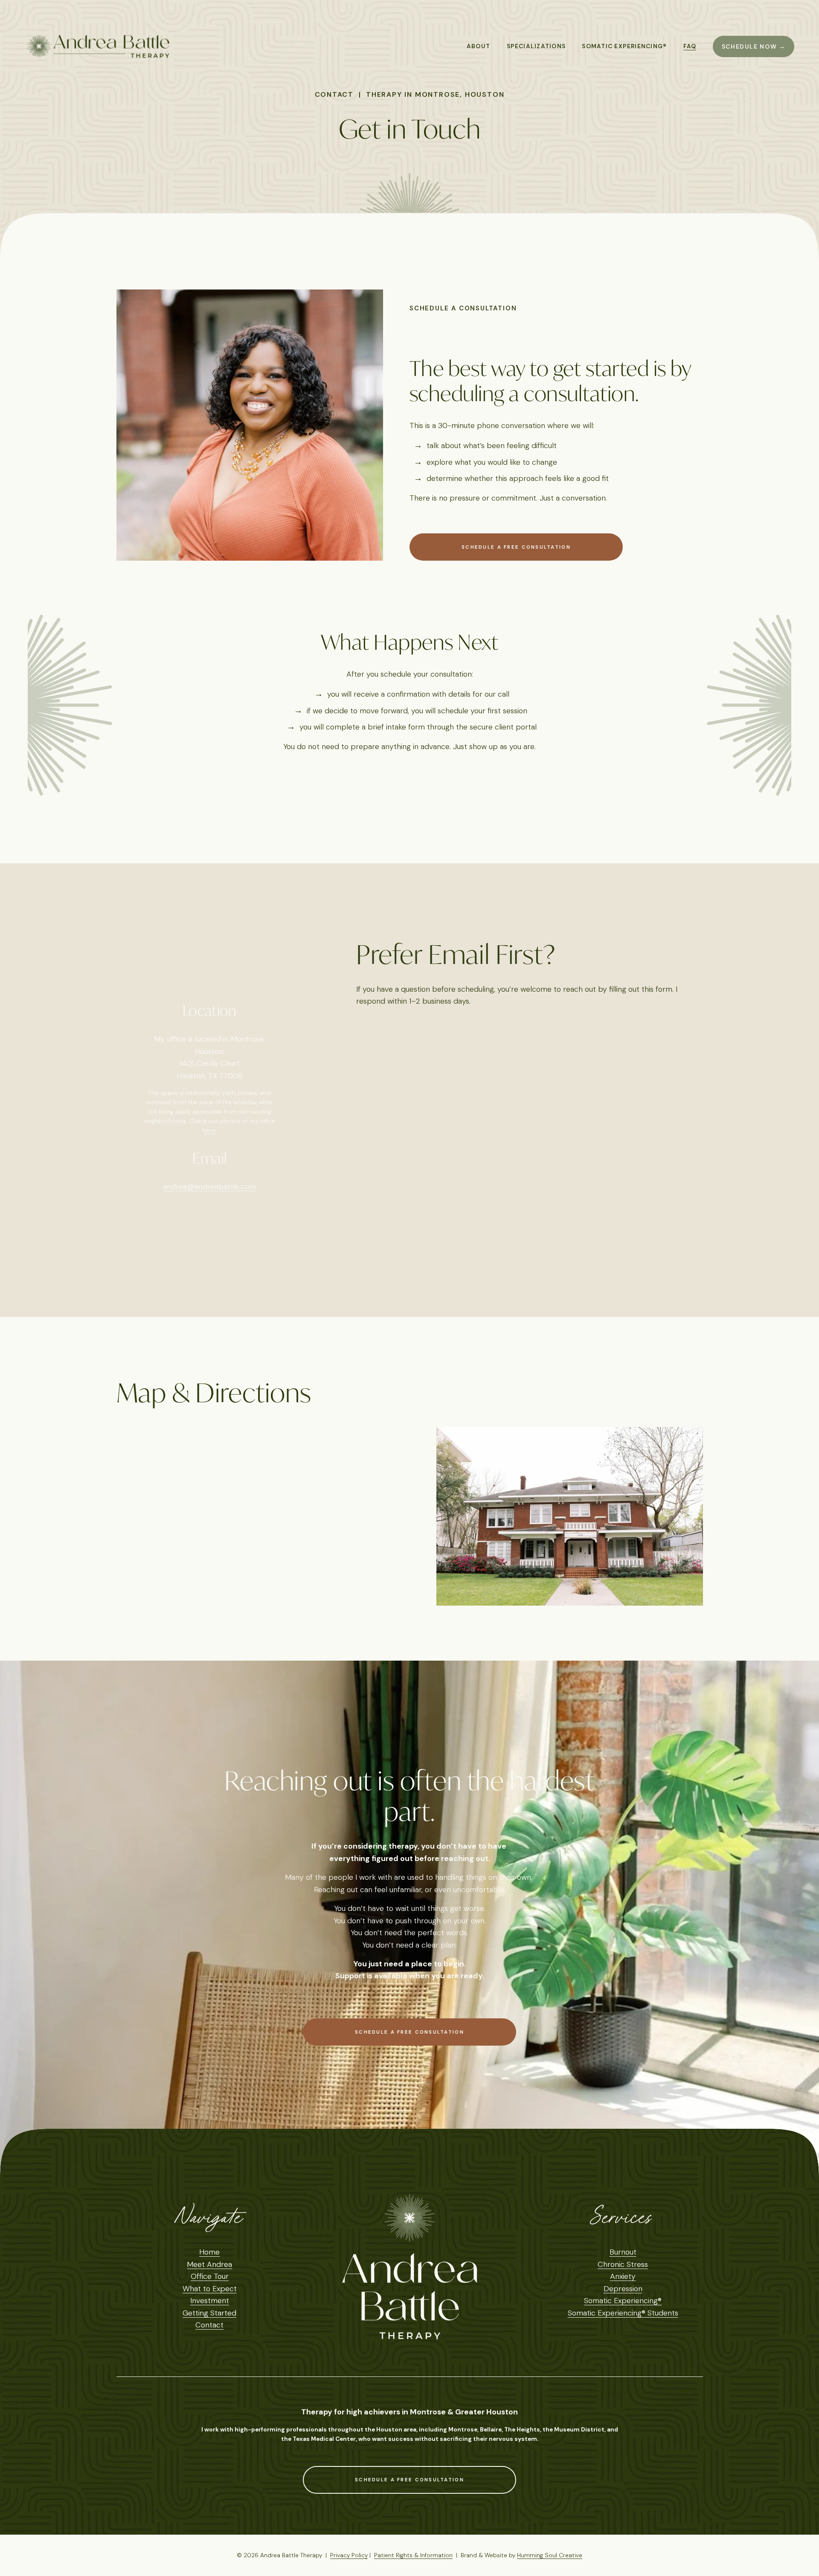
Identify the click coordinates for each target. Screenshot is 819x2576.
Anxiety (623, 2276)
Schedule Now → (754, 46)
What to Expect (210, 2289)
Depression (623, 2289)
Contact (209, 2325)
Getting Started (209, 2313)
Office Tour (210, 2276)
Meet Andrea (209, 2264)
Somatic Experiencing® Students (623, 2313)
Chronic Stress (623, 2264)
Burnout (623, 2252)
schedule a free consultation (516, 547)
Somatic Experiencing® (623, 2301)
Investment (210, 2301)
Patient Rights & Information (413, 2555)
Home (209, 2252)
